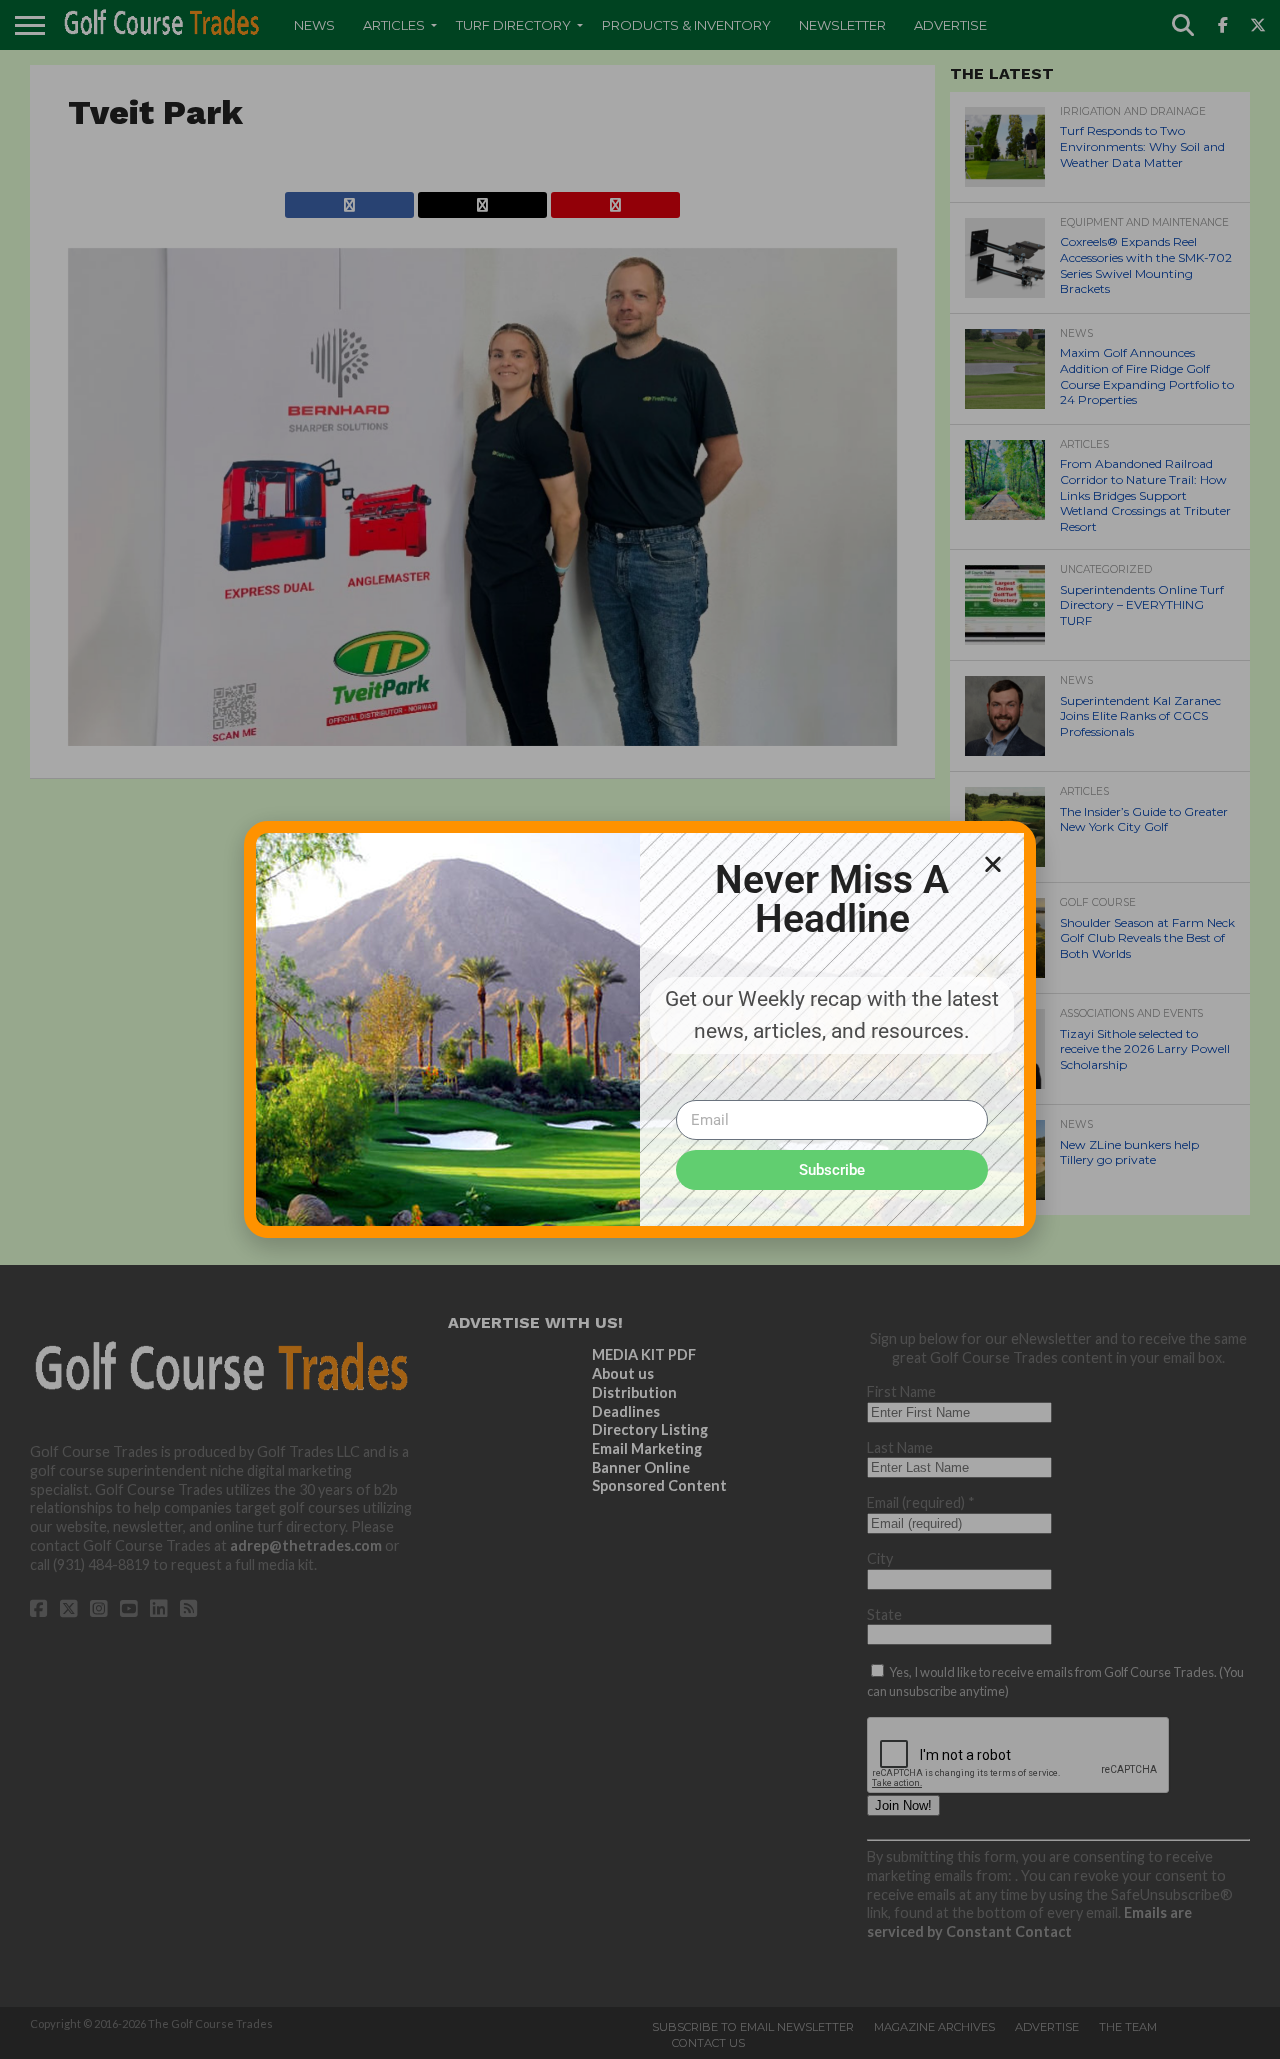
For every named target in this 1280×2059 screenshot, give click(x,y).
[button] (993, 864)
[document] (640, 1029)
